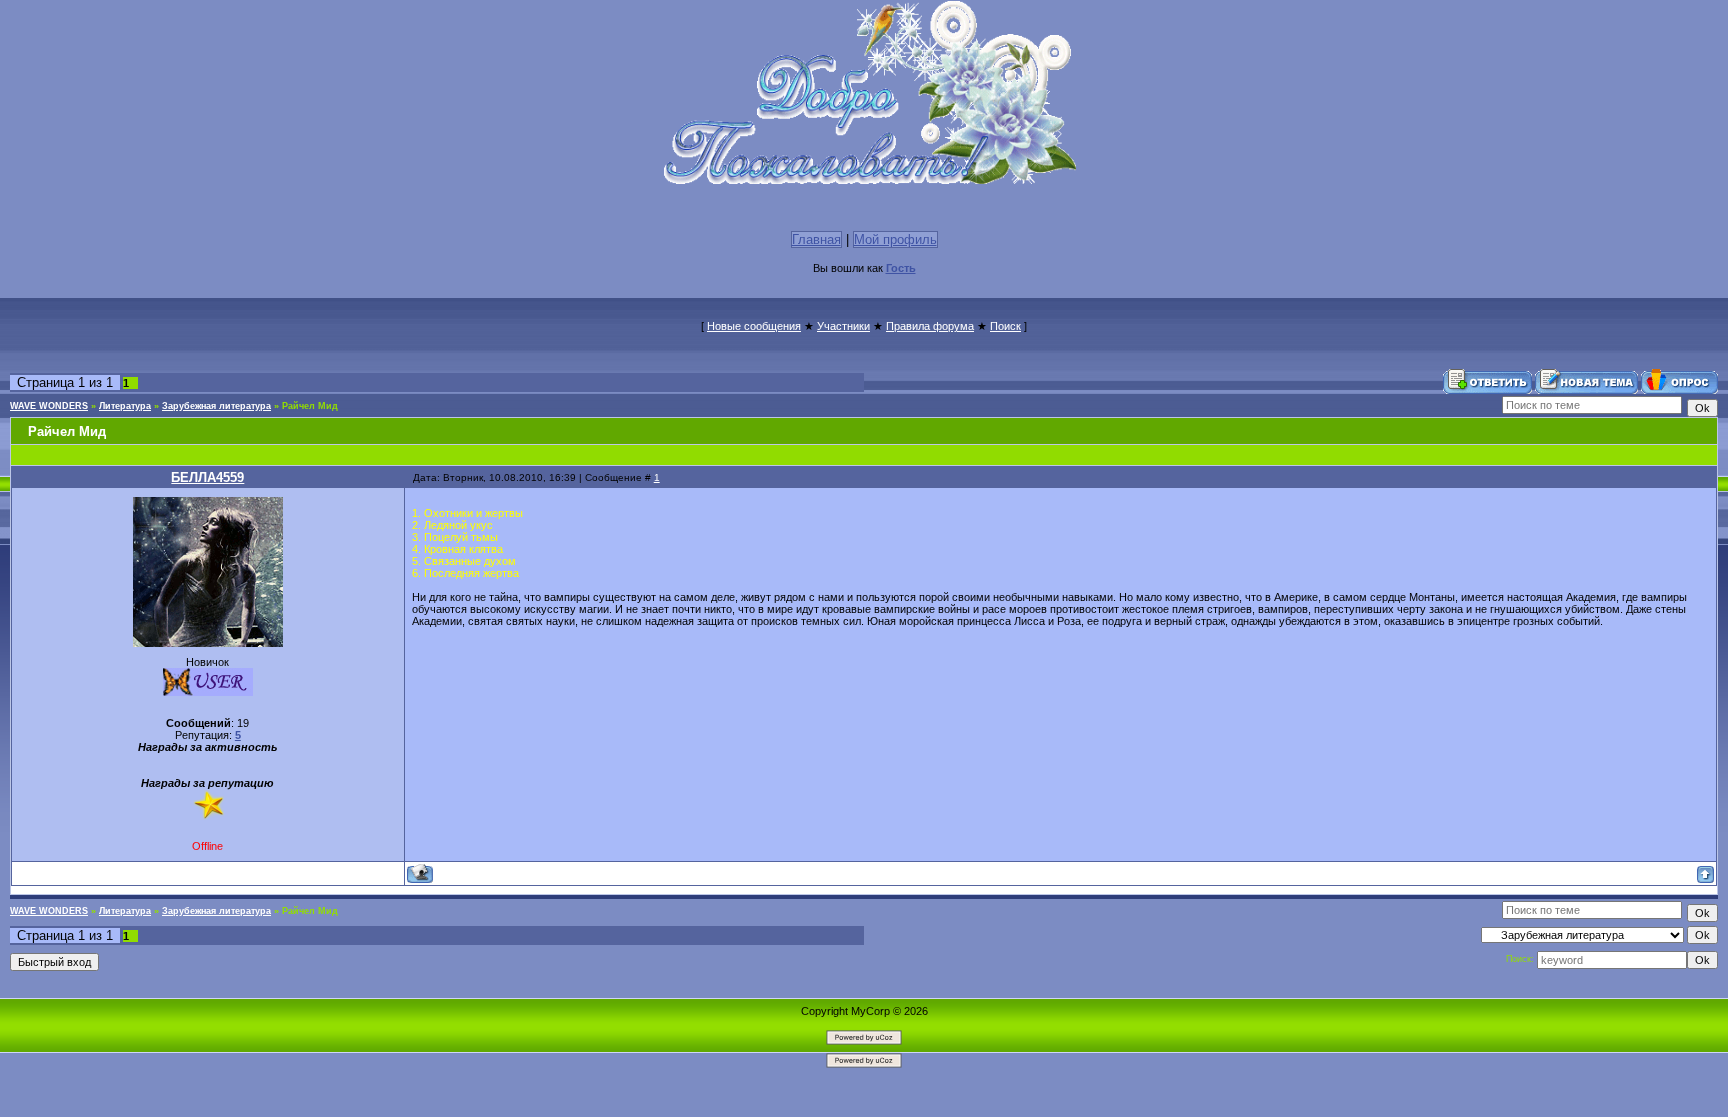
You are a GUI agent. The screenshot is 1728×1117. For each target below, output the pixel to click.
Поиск (1005, 326)
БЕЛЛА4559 (207, 477)
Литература (125, 406)
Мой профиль (895, 239)
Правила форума (930, 326)
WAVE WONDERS (49, 406)
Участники (843, 326)
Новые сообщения (754, 326)
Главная (816, 239)
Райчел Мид (310, 406)
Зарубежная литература (216, 406)
